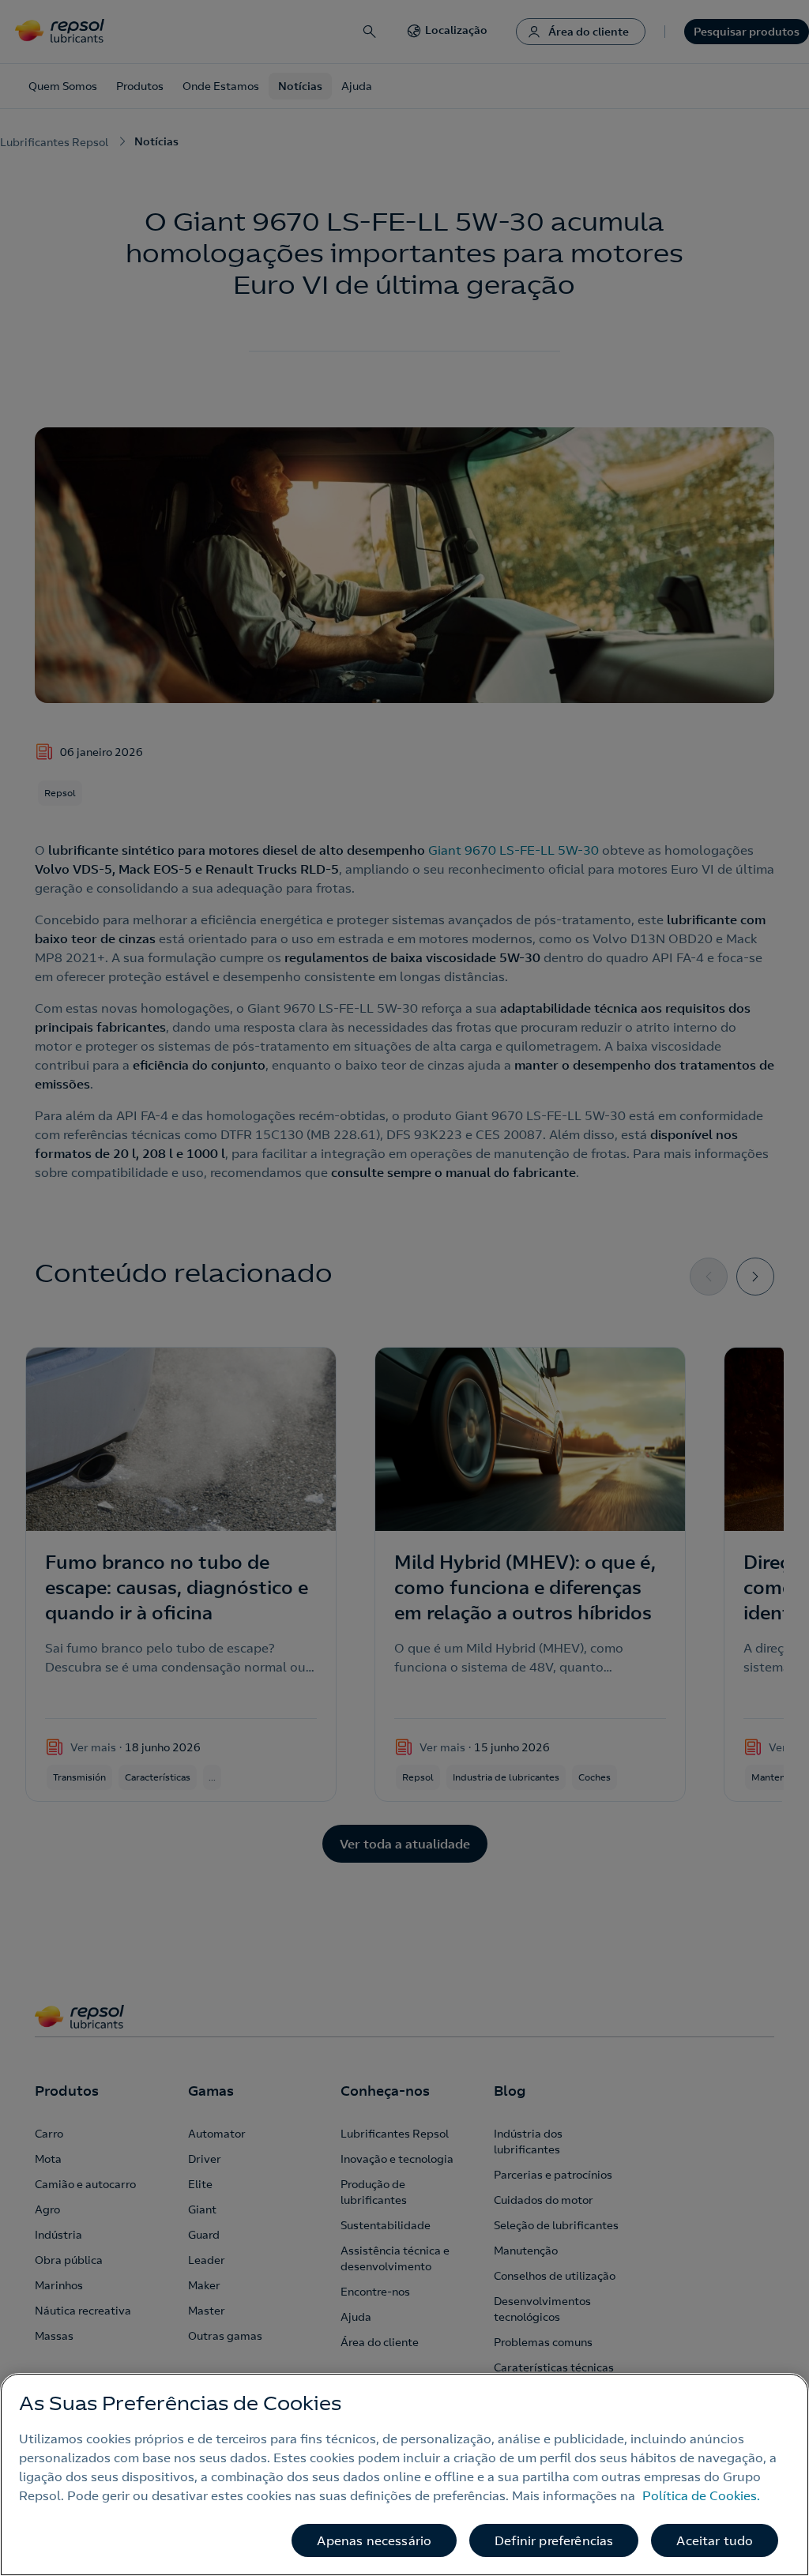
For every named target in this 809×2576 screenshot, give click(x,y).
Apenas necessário (374, 2540)
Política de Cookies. (701, 2495)
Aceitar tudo (715, 2540)
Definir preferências (554, 2540)
